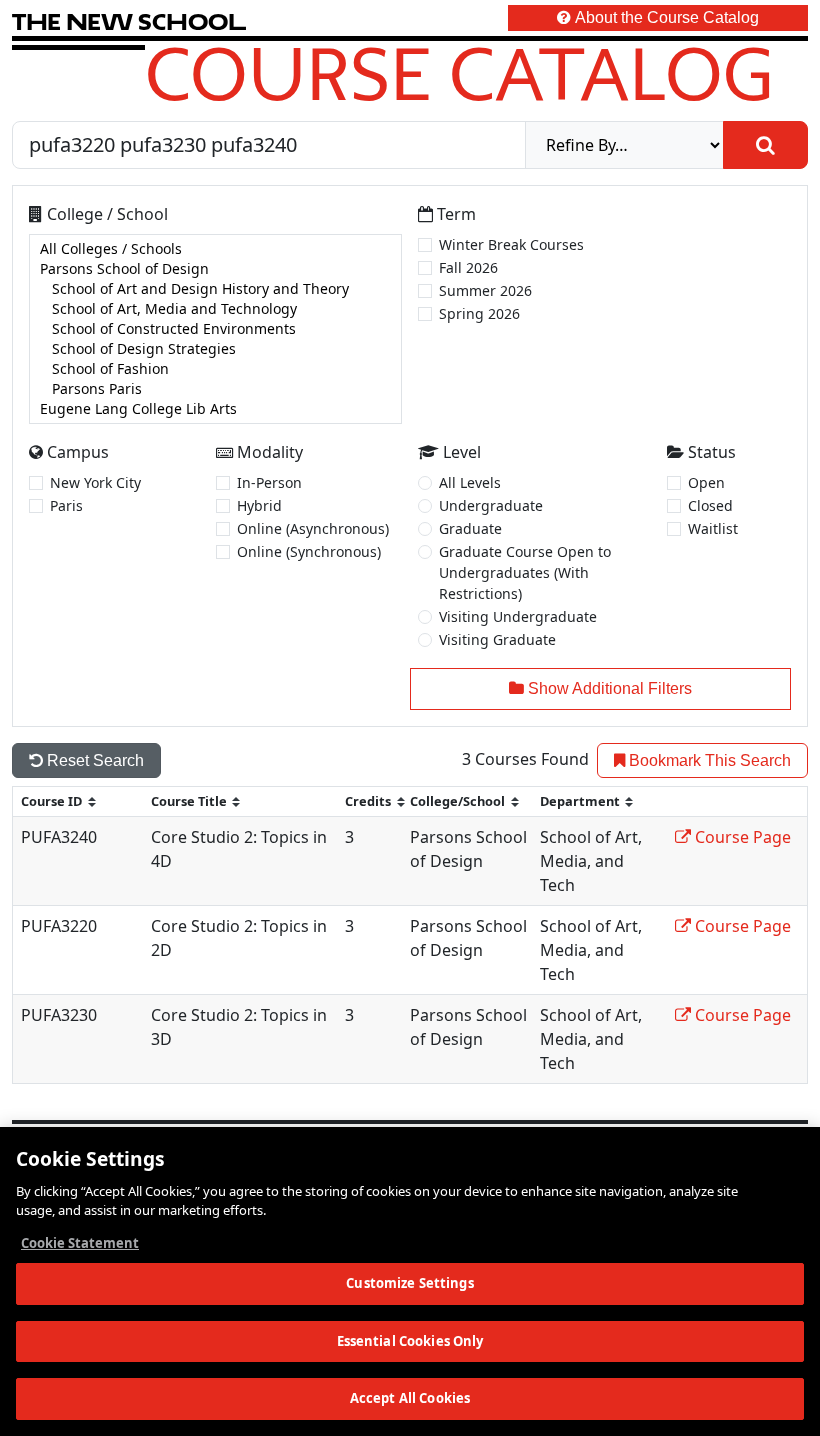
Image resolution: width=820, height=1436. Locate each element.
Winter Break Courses (511, 244)
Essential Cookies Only (410, 1341)
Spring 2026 (479, 313)
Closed (710, 505)
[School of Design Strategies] (215, 349)
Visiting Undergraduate (518, 616)
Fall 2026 (468, 267)
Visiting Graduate (497, 639)
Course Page (741, 837)
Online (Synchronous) (309, 551)
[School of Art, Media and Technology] (215, 309)
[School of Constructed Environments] (215, 329)
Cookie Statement (80, 1243)
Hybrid (259, 505)
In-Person (269, 482)
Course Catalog (459, 73)
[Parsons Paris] (215, 389)
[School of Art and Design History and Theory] (215, 289)
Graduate (470, 528)
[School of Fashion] (215, 369)
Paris (66, 505)
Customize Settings (409, 1283)
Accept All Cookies (410, 1398)
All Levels (470, 482)
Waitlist (713, 528)
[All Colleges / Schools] (215, 249)
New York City (95, 482)
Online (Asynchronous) (313, 528)
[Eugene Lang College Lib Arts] (215, 409)
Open (706, 482)
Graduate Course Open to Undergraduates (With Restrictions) (525, 572)
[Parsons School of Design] (215, 269)
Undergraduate (491, 505)
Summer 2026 (485, 290)
